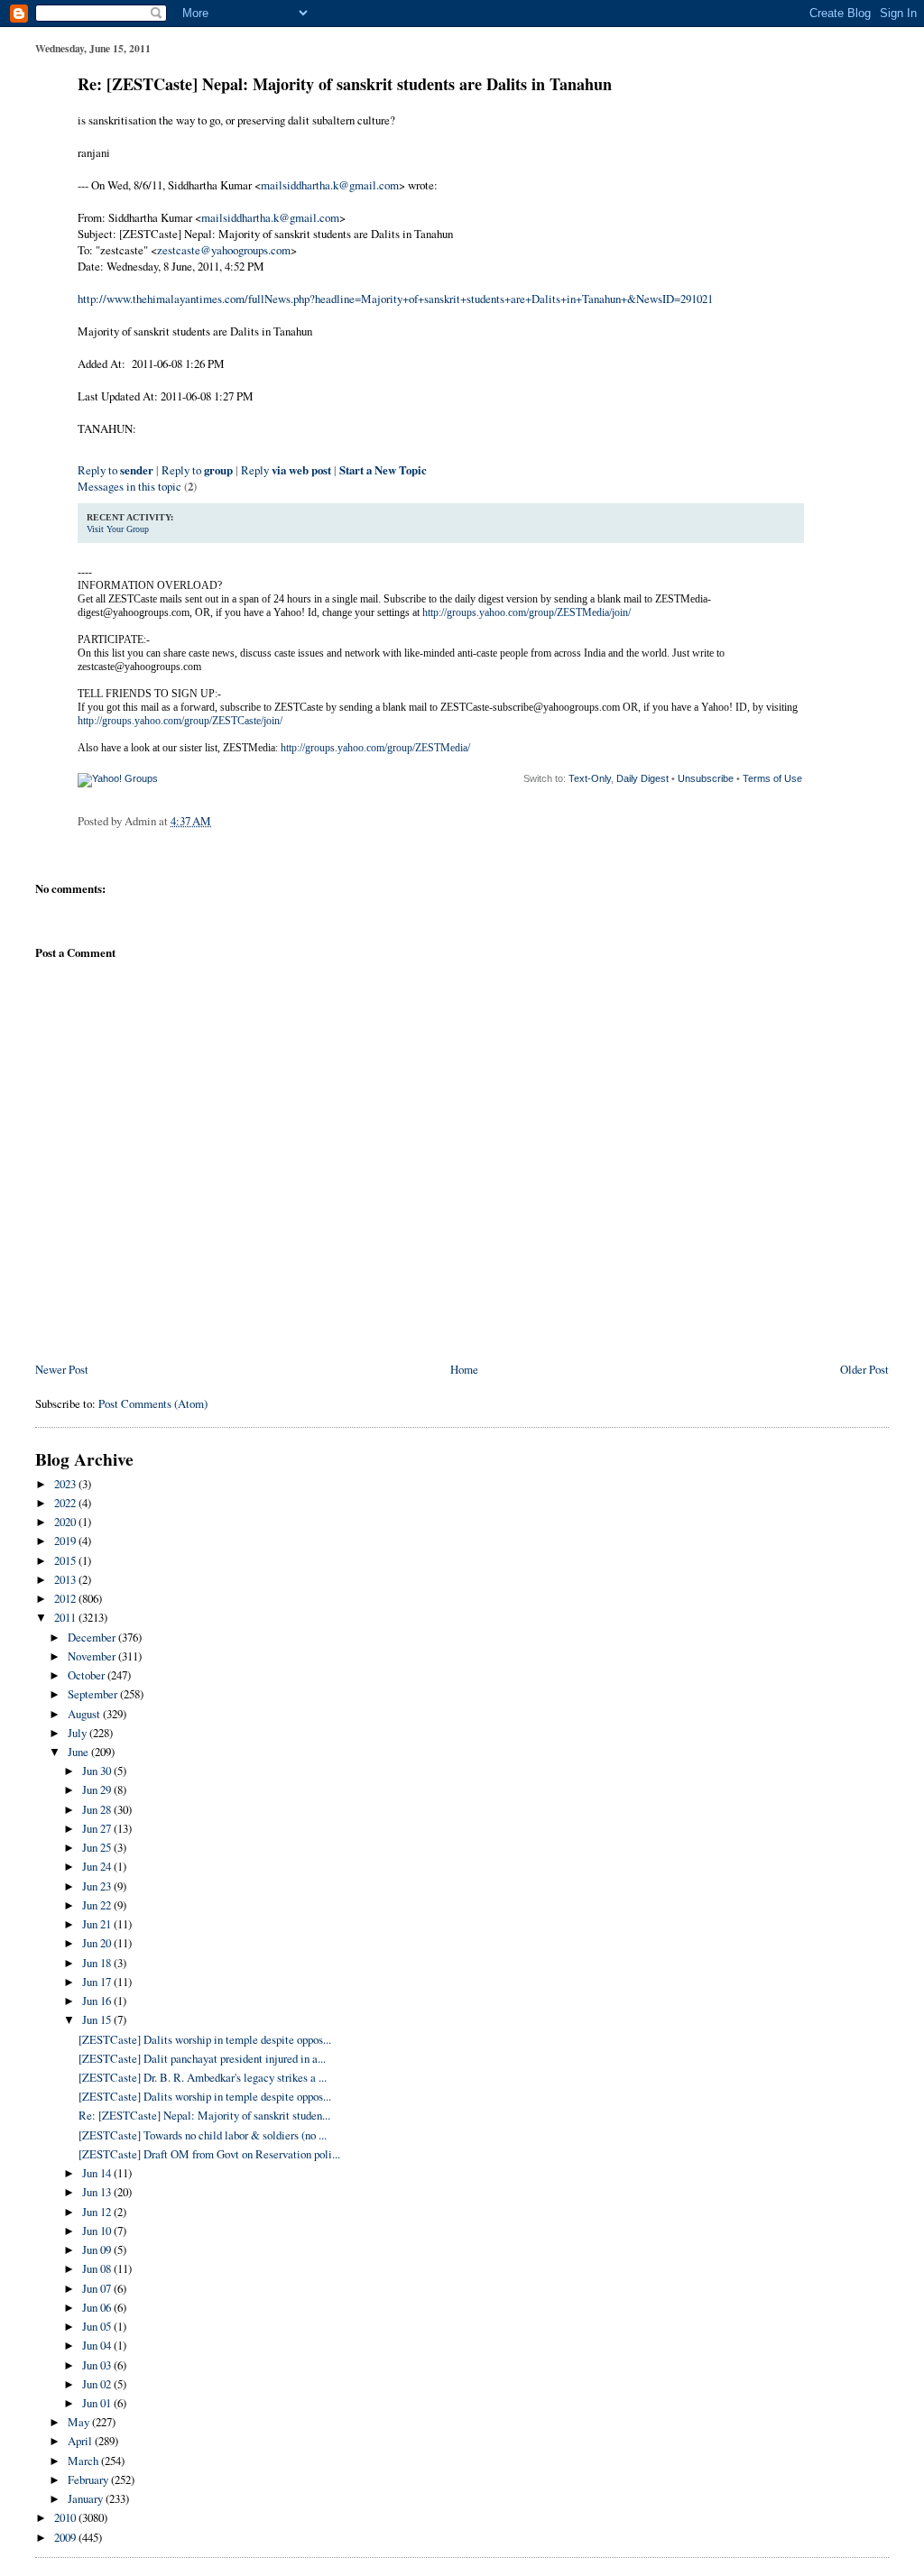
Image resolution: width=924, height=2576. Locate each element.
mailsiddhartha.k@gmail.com (330, 185)
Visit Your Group (118, 529)
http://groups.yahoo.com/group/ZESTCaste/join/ (180, 721)
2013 (66, 1579)
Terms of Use (772, 778)
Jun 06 (98, 2307)
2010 (66, 2517)
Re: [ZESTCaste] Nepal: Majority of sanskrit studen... (204, 2115)
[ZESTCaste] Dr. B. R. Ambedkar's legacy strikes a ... (203, 2077)
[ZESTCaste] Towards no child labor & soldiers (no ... (203, 2135)
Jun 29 (98, 1789)
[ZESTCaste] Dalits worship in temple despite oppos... (205, 2039)
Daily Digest (642, 778)
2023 (66, 1484)
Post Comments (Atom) (153, 1403)
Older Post (864, 1369)
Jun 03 (98, 2365)
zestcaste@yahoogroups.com (224, 250)
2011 (66, 1617)
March (84, 2461)
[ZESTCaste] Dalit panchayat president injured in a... (202, 2058)
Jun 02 (98, 2384)
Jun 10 (98, 2231)
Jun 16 (98, 2001)
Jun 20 (98, 1943)
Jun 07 (98, 2288)
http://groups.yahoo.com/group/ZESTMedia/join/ (527, 612)
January (87, 2498)
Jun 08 (98, 2268)
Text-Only (590, 778)
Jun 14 (98, 2173)
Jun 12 (98, 2212)
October (88, 1675)
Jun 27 (98, 1828)
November (93, 1656)
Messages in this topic (129, 486)
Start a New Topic (383, 470)
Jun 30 (98, 1771)
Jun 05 (98, 2326)
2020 (66, 1522)
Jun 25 (98, 1847)
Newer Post (62, 1369)
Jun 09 (98, 2249)
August (85, 1714)
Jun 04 (98, 2345)
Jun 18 (98, 1963)
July (79, 1733)
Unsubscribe (706, 778)
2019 (66, 1541)
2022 (66, 1503)
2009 (66, 2537)
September (94, 1694)
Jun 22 (98, 1905)
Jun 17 (98, 1982)
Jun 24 (98, 1866)
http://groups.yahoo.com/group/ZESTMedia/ (375, 748)
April (81, 2441)
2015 (66, 1560)
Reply (286, 470)
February (89, 2479)
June (79, 1752)
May (80, 2422)
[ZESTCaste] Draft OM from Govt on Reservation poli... (209, 2154)
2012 (66, 1598)
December (93, 1637)
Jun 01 (98, 2403)
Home (464, 1369)
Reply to (115, 470)
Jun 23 (98, 1886)
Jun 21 (98, 1924)
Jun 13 (98, 2192)
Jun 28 (98, 1809)
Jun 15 (98, 2019)
